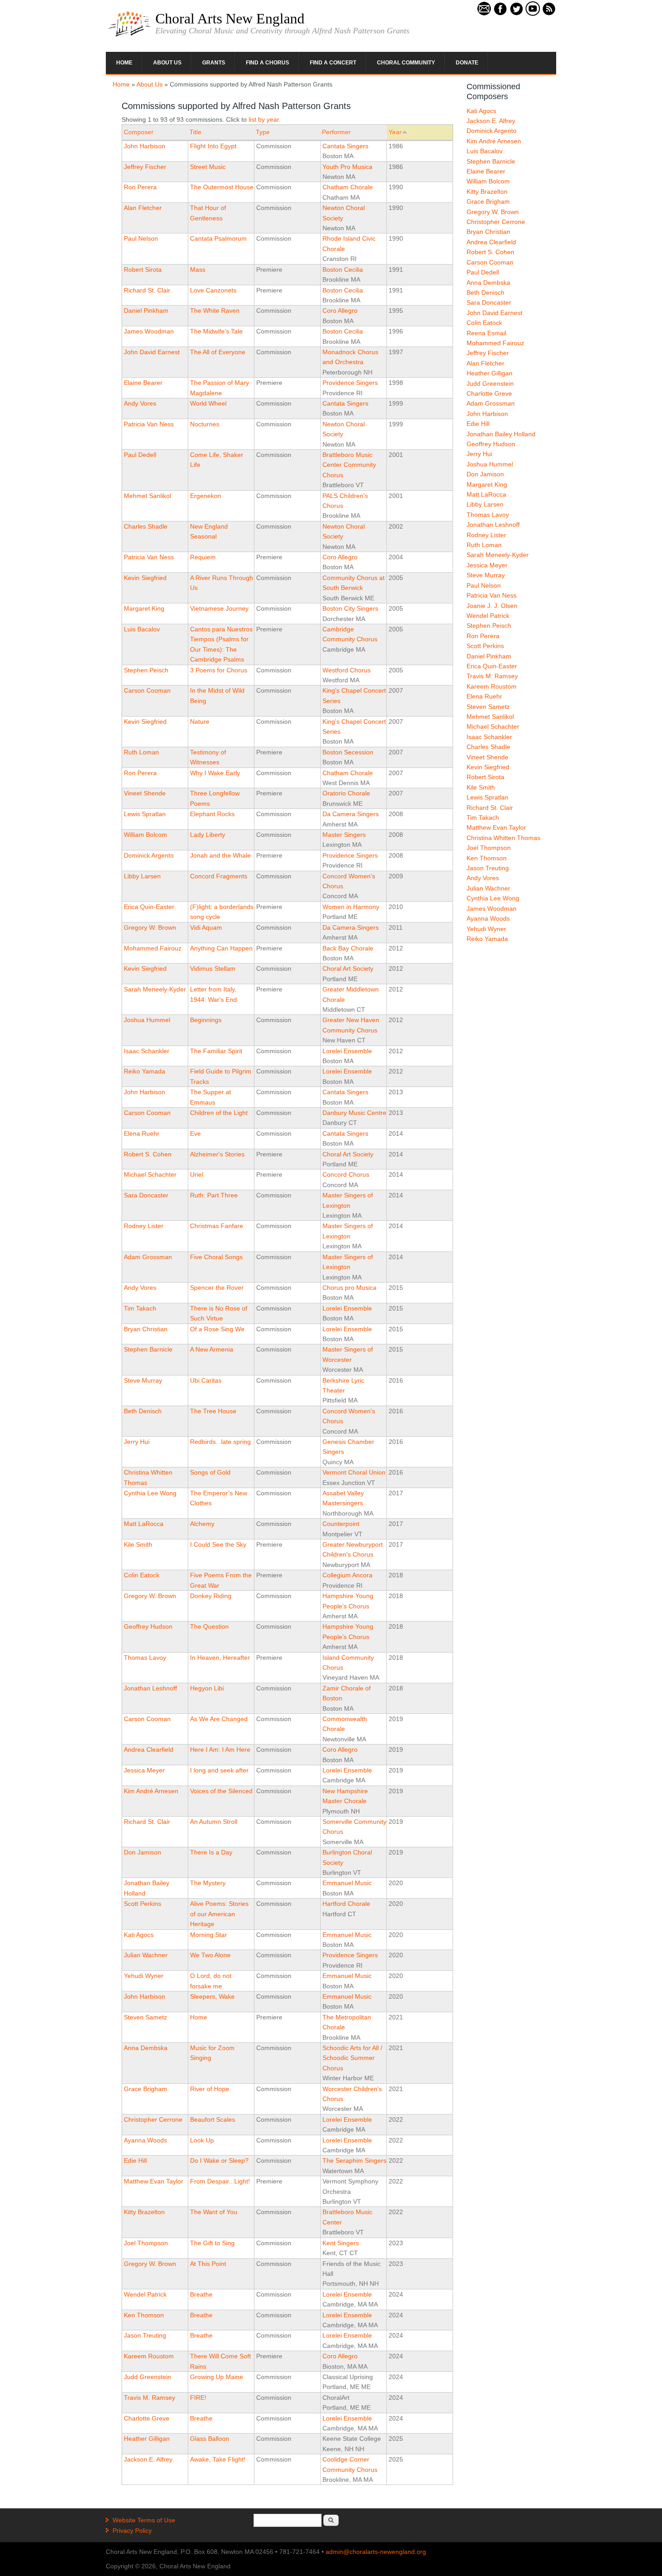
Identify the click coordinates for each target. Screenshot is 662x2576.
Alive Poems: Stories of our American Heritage (219, 1914)
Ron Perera (140, 187)
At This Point (208, 2264)
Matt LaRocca (144, 1524)
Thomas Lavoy (145, 1658)
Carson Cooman (147, 690)
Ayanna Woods (145, 2140)
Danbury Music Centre (354, 1113)
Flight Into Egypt (213, 146)
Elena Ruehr (142, 1133)
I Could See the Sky (218, 1544)
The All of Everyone (218, 352)
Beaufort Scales (213, 2119)
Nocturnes (205, 424)
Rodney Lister (144, 1226)
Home (124, 63)
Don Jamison (143, 1852)
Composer (139, 132)
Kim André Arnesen (151, 1791)
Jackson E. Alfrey (148, 2459)
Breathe (201, 2294)
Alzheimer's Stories (217, 1154)
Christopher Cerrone (153, 2119)
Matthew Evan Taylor (154, 2181)
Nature (200, 722)
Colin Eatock (142, 1575)
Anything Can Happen (221, 948)
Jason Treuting (145, 2335)
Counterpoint (341, 1524)
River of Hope (210, 2089)
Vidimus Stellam (213, 968)
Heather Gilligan (147, 2439)
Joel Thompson (146, 2243)
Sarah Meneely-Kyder (155, 989)
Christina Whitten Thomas (503, 838)
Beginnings (206, 1020)
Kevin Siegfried (145, 578)
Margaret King (144, 608)
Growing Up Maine (217, 2377)
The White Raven (215, 311)
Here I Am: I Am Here (220, 1749)
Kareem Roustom (149, 2356)
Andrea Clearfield (149, 1749)
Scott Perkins (143, 1904)
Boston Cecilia (343, 269)
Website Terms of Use (144, 2520)
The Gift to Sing (212, 2243)
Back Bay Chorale (348, 948)
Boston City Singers (350, 608)
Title (195, 132)
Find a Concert (333, 63)
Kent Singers (341, 2243)
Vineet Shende (145, 793)
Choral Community (406, 63)
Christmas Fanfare (217, 1226)
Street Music (208, 167)
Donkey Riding (211, 1596)
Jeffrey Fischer (145, 167)
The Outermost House (222, 187)
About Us (167, 63)
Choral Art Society (348, 968)
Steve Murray (143, 1380)
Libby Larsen (142, 876)
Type (263, 132)
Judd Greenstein (147, 2377)
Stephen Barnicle (148, 1349)
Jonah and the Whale (220, 855)
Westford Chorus (347, 670)
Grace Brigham (145, 2089)
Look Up (202, 2140)
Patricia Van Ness (149, 424)
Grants (214, 63)
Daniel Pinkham (146, 311)
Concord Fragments (219, 876)
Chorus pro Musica (349, 1288)
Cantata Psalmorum (218, 238)
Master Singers (344, 835)
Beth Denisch (143, 1411)
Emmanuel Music (347, 1883)
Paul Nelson (141, 238)
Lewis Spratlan (145, 814)
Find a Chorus (268, 63)
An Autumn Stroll (214, 1822)
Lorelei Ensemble (347, 1051)
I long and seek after (219, 1770)
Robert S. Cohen (148, 1154)
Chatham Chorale (348, 187)
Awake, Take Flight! (218, 2459)
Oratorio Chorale (346, 793)
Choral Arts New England (230, 18)
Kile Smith (138, 1544)
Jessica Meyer (144, 1770)
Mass (198, 269)
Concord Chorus (346, 1174)
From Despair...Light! (220, 2181)
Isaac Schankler (147, 1051)
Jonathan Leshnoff (150, 1688)
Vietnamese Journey (219, 608)
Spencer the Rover (217, 1288)
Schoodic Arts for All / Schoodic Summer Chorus (352, 2058)
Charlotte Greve (147, 2418)
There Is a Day (211, 1852)
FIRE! (198, 2398)
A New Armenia (212, 1349)
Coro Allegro (340, 311)
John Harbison (145, 146)
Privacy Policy (132, 2530)
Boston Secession (348, 752)
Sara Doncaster (146, 1195)
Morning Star (209, 1935)
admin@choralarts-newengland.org (376, 2552)
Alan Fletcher (143, 208)
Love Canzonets (213, 290)
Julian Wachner (146, 1955)
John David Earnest (152, 352)
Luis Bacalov (142, 629)
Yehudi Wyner (144, 1976)
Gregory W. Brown (150, 927)
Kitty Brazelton (144, 2212)
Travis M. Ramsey (150, 2398)
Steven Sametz (145, 2017)
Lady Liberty (208, 835)
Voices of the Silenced (221, 1791)
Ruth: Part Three (214, 1195)
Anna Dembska (146, 2048)
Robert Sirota (143, 269)
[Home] (129, 36)
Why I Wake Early (215, 773)
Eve (195, 1133)
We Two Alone (210, 1955)
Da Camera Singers (351, 814)
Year (395, 132)
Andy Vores (140, 403)
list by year (264, 119)
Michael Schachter (150, 1174)
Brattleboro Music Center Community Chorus (349, 465)
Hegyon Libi (207, 1688)
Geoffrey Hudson (148, 1626)
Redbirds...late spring (220, 1442)
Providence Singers (350, 383)
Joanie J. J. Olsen (492, 606)
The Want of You (214, 2212)
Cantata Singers (345, 146)
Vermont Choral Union (354, 1472)
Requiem (203, 557)
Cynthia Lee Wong (150, 1493)
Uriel (197, 1174)
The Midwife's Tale (216, 331)
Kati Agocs (139, 1935)
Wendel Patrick (145, 2294)
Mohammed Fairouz (153, 948)
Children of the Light (219, 1113)
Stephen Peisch (146, 670)
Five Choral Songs (216, 1257)
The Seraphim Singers (354, 2160)
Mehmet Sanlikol (147, 496)
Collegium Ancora (347, 1575)
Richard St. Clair (147, 290)
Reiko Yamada (145, 1071)
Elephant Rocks (212, 814)
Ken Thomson (144, 2315)
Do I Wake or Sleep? (219, 2160)
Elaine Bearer (143, 383)
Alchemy (202, 1524)
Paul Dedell (140, 455)
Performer (336, 132)
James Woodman (149, 331)
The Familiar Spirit (216, 1051)
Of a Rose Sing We (217, 1329)
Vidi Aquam (206, 927)
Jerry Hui (137, 1442)
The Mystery (208, 1883)
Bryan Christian (146, 1329)
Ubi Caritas (206, 1380)
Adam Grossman (148, 1257)
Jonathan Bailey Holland (501, 434)
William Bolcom (145, 835)
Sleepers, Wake (212, 1996)
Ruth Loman (141, 752)
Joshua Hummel (147, 1020)
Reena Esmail (486, 333)
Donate (467, 63)
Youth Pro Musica (347, 167)
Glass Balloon (210, 2439)
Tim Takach (140, 1308)
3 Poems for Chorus (219, 670)
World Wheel (208, 403)
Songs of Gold (210, 1472)
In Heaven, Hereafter (220, 1658)
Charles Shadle (146, 526)
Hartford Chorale (346, 1904)
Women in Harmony (351, 907)
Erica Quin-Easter (149, 907)
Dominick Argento (149, 855)
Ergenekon (206, 496)
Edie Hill (135, 2160)
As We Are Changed (219, 1719)
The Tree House (213, 1411)
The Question (209, 1626)
